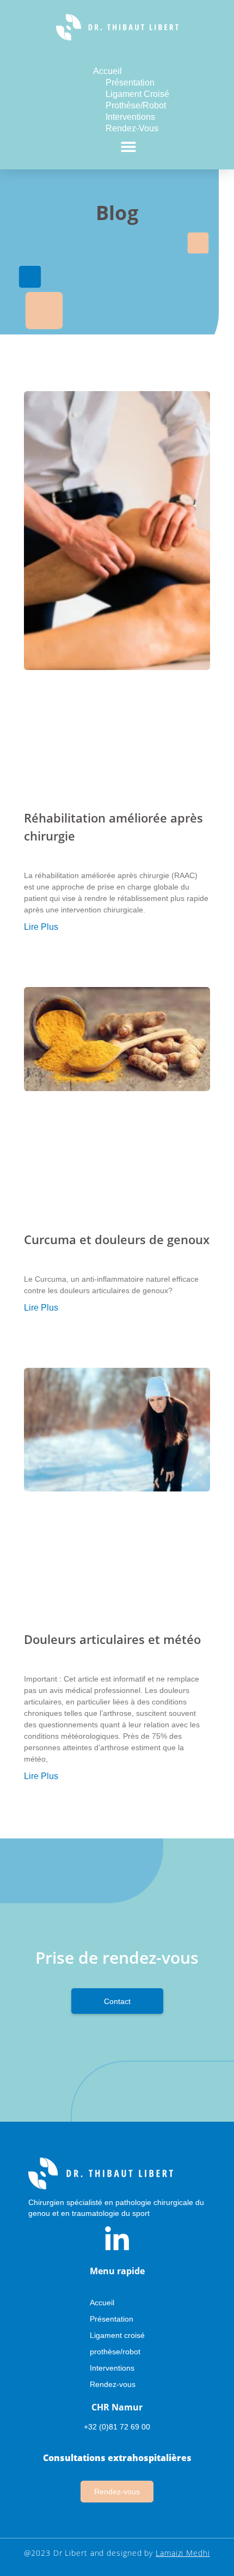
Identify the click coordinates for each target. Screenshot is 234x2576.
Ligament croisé (137, 94)
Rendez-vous (132, 128)
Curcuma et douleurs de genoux (117, 1239)
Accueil (107, 71)
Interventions (130, 117)
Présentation (130, 83)
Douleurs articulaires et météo (112, 1639)
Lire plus (41, 927)
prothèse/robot (136, 105)
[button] (129, 146)
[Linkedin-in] (117, 2240)
